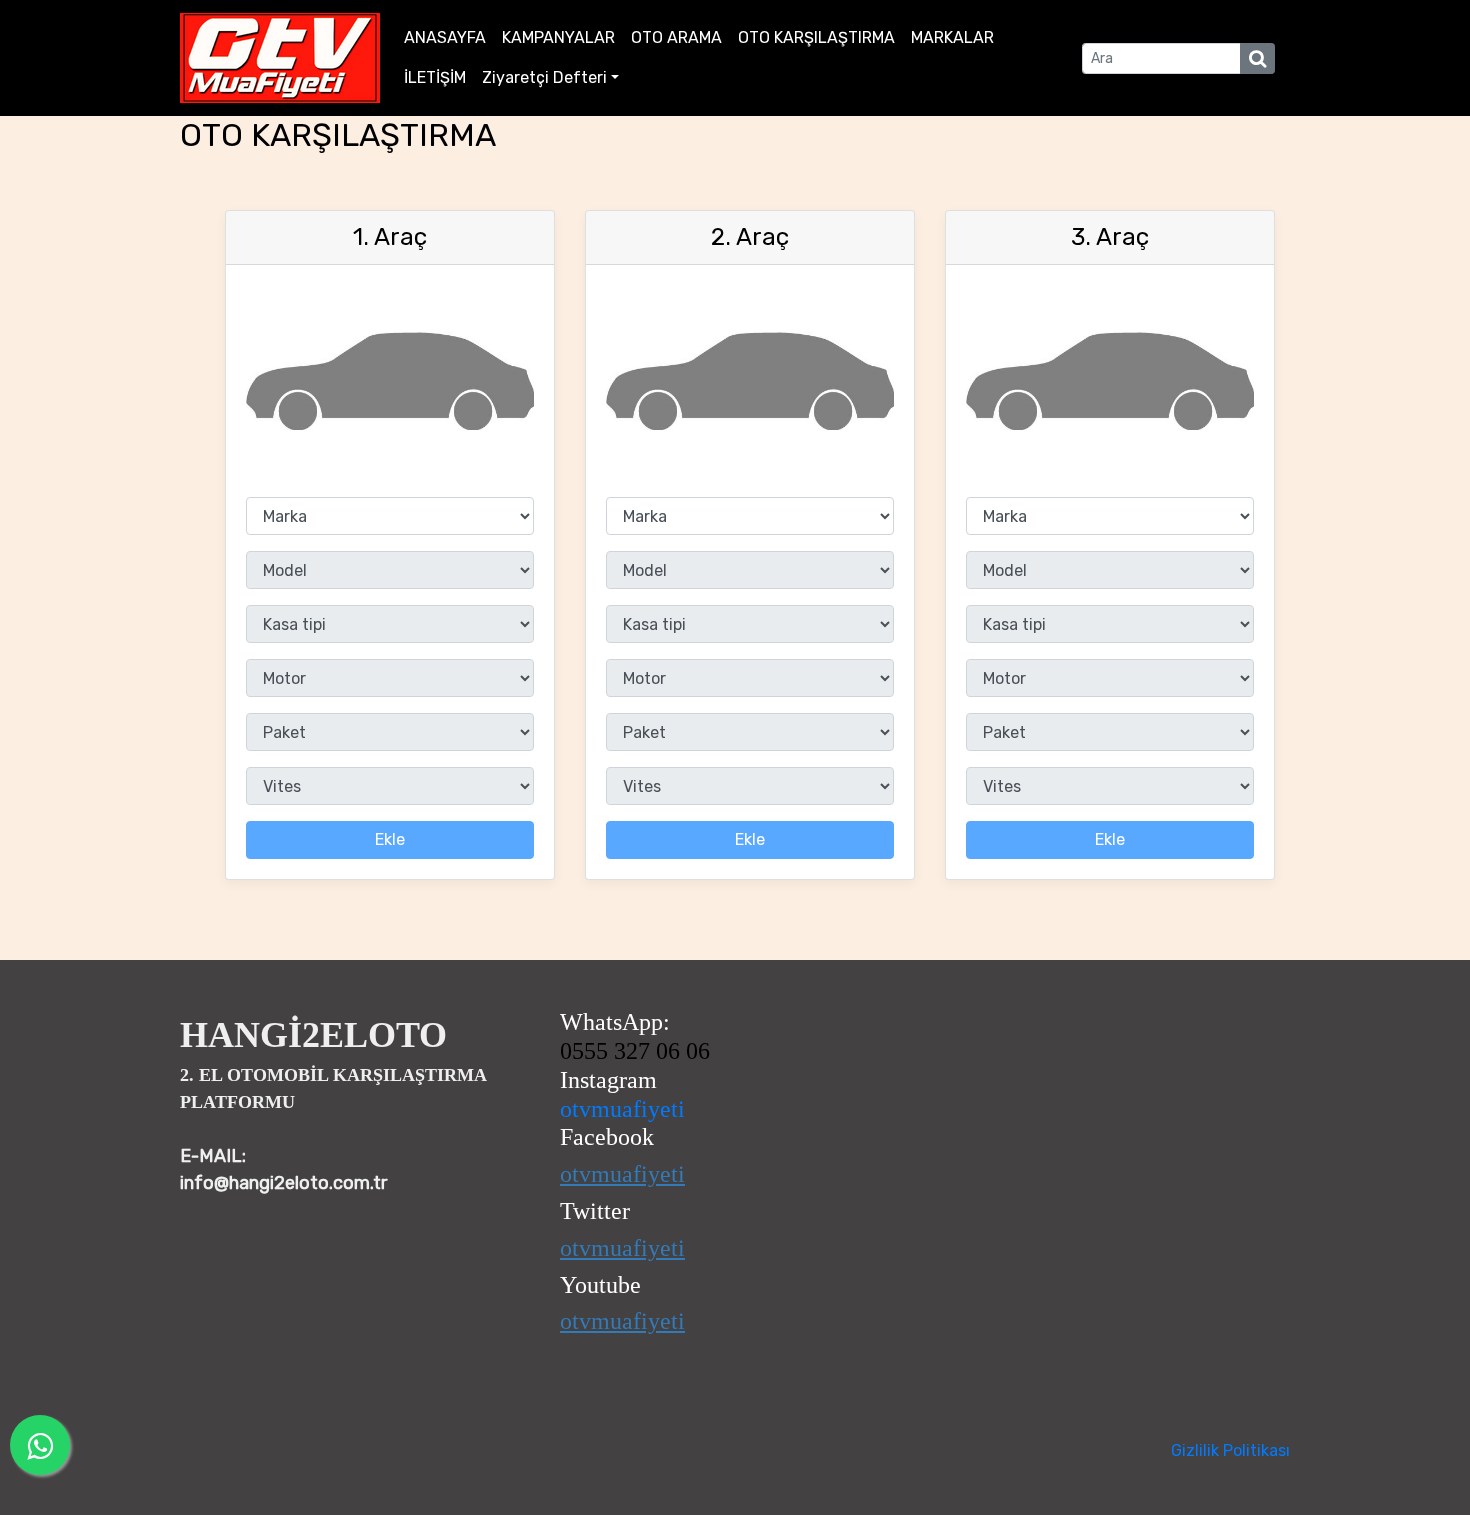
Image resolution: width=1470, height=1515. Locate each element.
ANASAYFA (445, 37)
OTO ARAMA (676, 37)
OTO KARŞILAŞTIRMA (816, 37)
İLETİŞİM (435, 77)
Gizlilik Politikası (1230, 1450)
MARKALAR (952, 37)
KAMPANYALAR (558, 37)
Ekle (390, 839)
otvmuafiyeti (622, 1109)
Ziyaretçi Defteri (544, 77)
